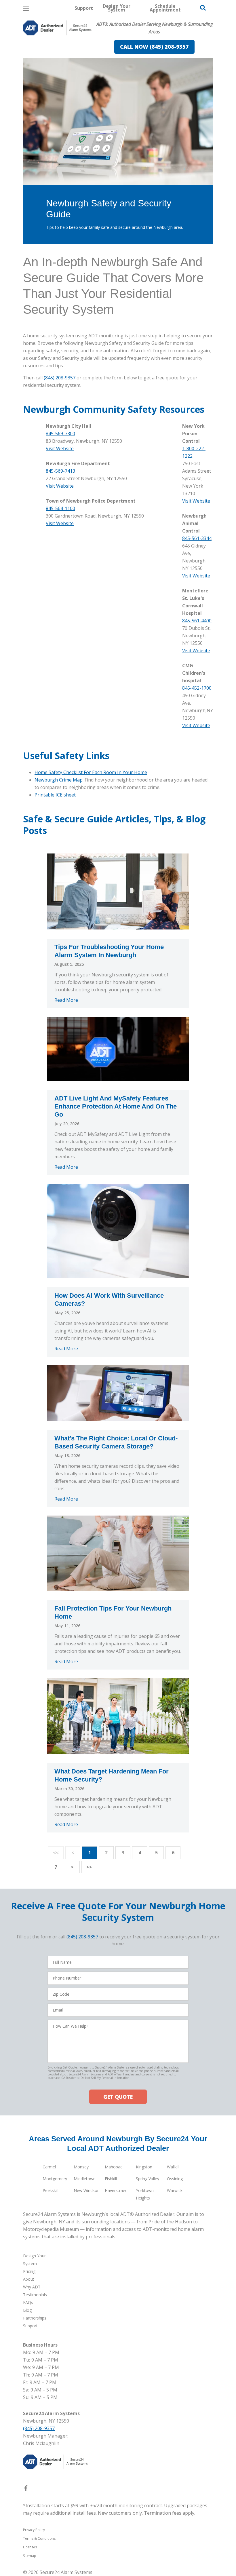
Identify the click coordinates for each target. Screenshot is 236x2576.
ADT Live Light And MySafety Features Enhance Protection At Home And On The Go (116, 1106)
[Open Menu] (26, 8)
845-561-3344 (197, 538)
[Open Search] (203, 8)
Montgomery (55, 2179)
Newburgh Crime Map (59, 780)
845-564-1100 (60, 508)
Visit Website (60, 448)
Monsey (81, 2167)
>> (89, 1867)
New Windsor (86, 2190)
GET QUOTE (118, 2097)
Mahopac (114, 2167)
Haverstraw (115, 2190)
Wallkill (173, 2167)
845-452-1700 (197, 688)
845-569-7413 (60, 471)
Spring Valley (147, 2179)
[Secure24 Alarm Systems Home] (57, 28)
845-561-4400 (197, 621)
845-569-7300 (60, 434)
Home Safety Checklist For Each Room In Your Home (91, 772)
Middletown (85, 2179)
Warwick (175, 2190)
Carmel (49, 2167)
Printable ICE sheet (55, 795)
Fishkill (111, 2179)
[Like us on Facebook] (26, 2489)
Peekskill (51, 2190)
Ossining (175, 2179)
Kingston (144, 2167)
